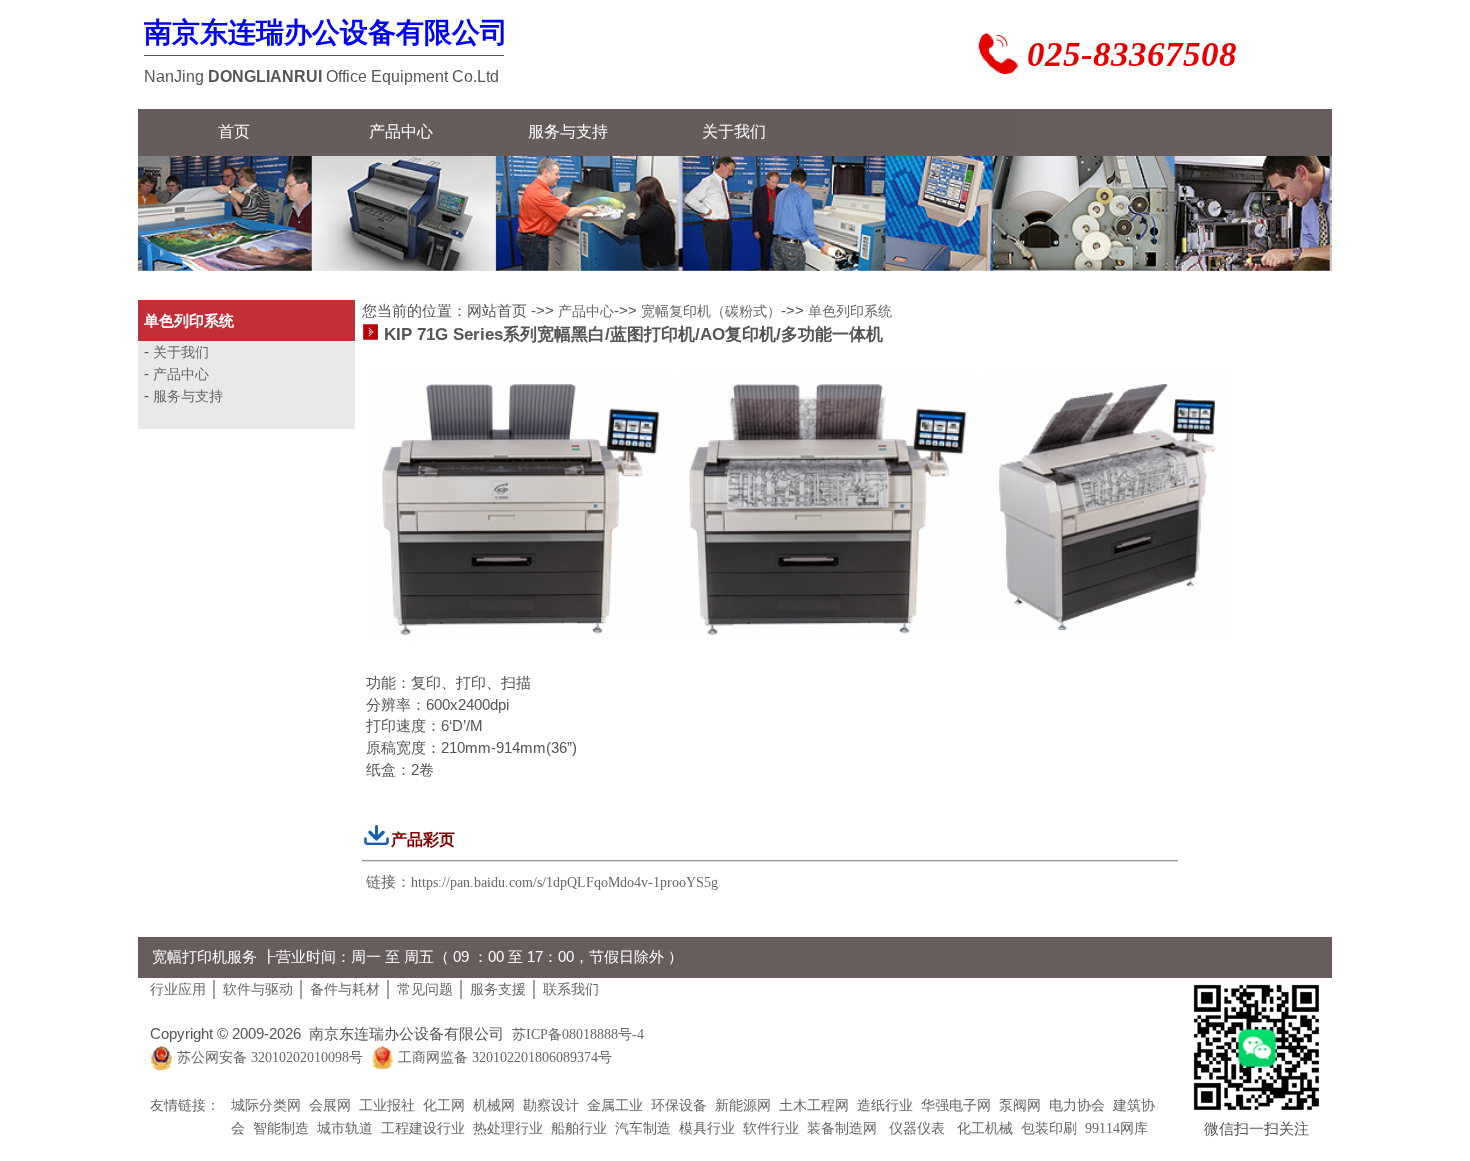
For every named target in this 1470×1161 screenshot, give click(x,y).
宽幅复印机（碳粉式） (711, 311)
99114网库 (1116, 1128)
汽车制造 (643, 1128)
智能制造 (281, 1128)
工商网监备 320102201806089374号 (505, 1058)
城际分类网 (266, 1105)
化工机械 (983, 1128)
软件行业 (771, 1128)
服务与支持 (188, 396)
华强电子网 (956, 1105)
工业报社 (387, 1105)
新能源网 (743, 1105)
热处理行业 (508, 1128)
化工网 (444, 1105)
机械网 (494, 1105)
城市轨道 (345, 1128)
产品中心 (181, 374)
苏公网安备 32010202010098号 (270, 1058)
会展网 (330, 1105)
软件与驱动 (258, 989)
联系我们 (571, 989)
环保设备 (679, 1105)
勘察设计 (551, 1105)
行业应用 (178, 989)
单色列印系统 (850, 311)
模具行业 (707, 1128)
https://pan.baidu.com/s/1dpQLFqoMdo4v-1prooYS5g (564, 882)
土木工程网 (814, 1105)
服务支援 (498, 989)
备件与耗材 (345, 989)
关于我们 (181, 352)
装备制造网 (842, 1128)
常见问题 (425, 989)
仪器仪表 (915, 1128)
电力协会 (1077, 1105)
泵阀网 (1020, 1105)
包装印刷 (1049, 1128)
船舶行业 (579, 1128)
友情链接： (185, 1105)
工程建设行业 (423, 1128)
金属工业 (615, 1105)
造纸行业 (885, 1105)
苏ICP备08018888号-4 (578, 1034)
